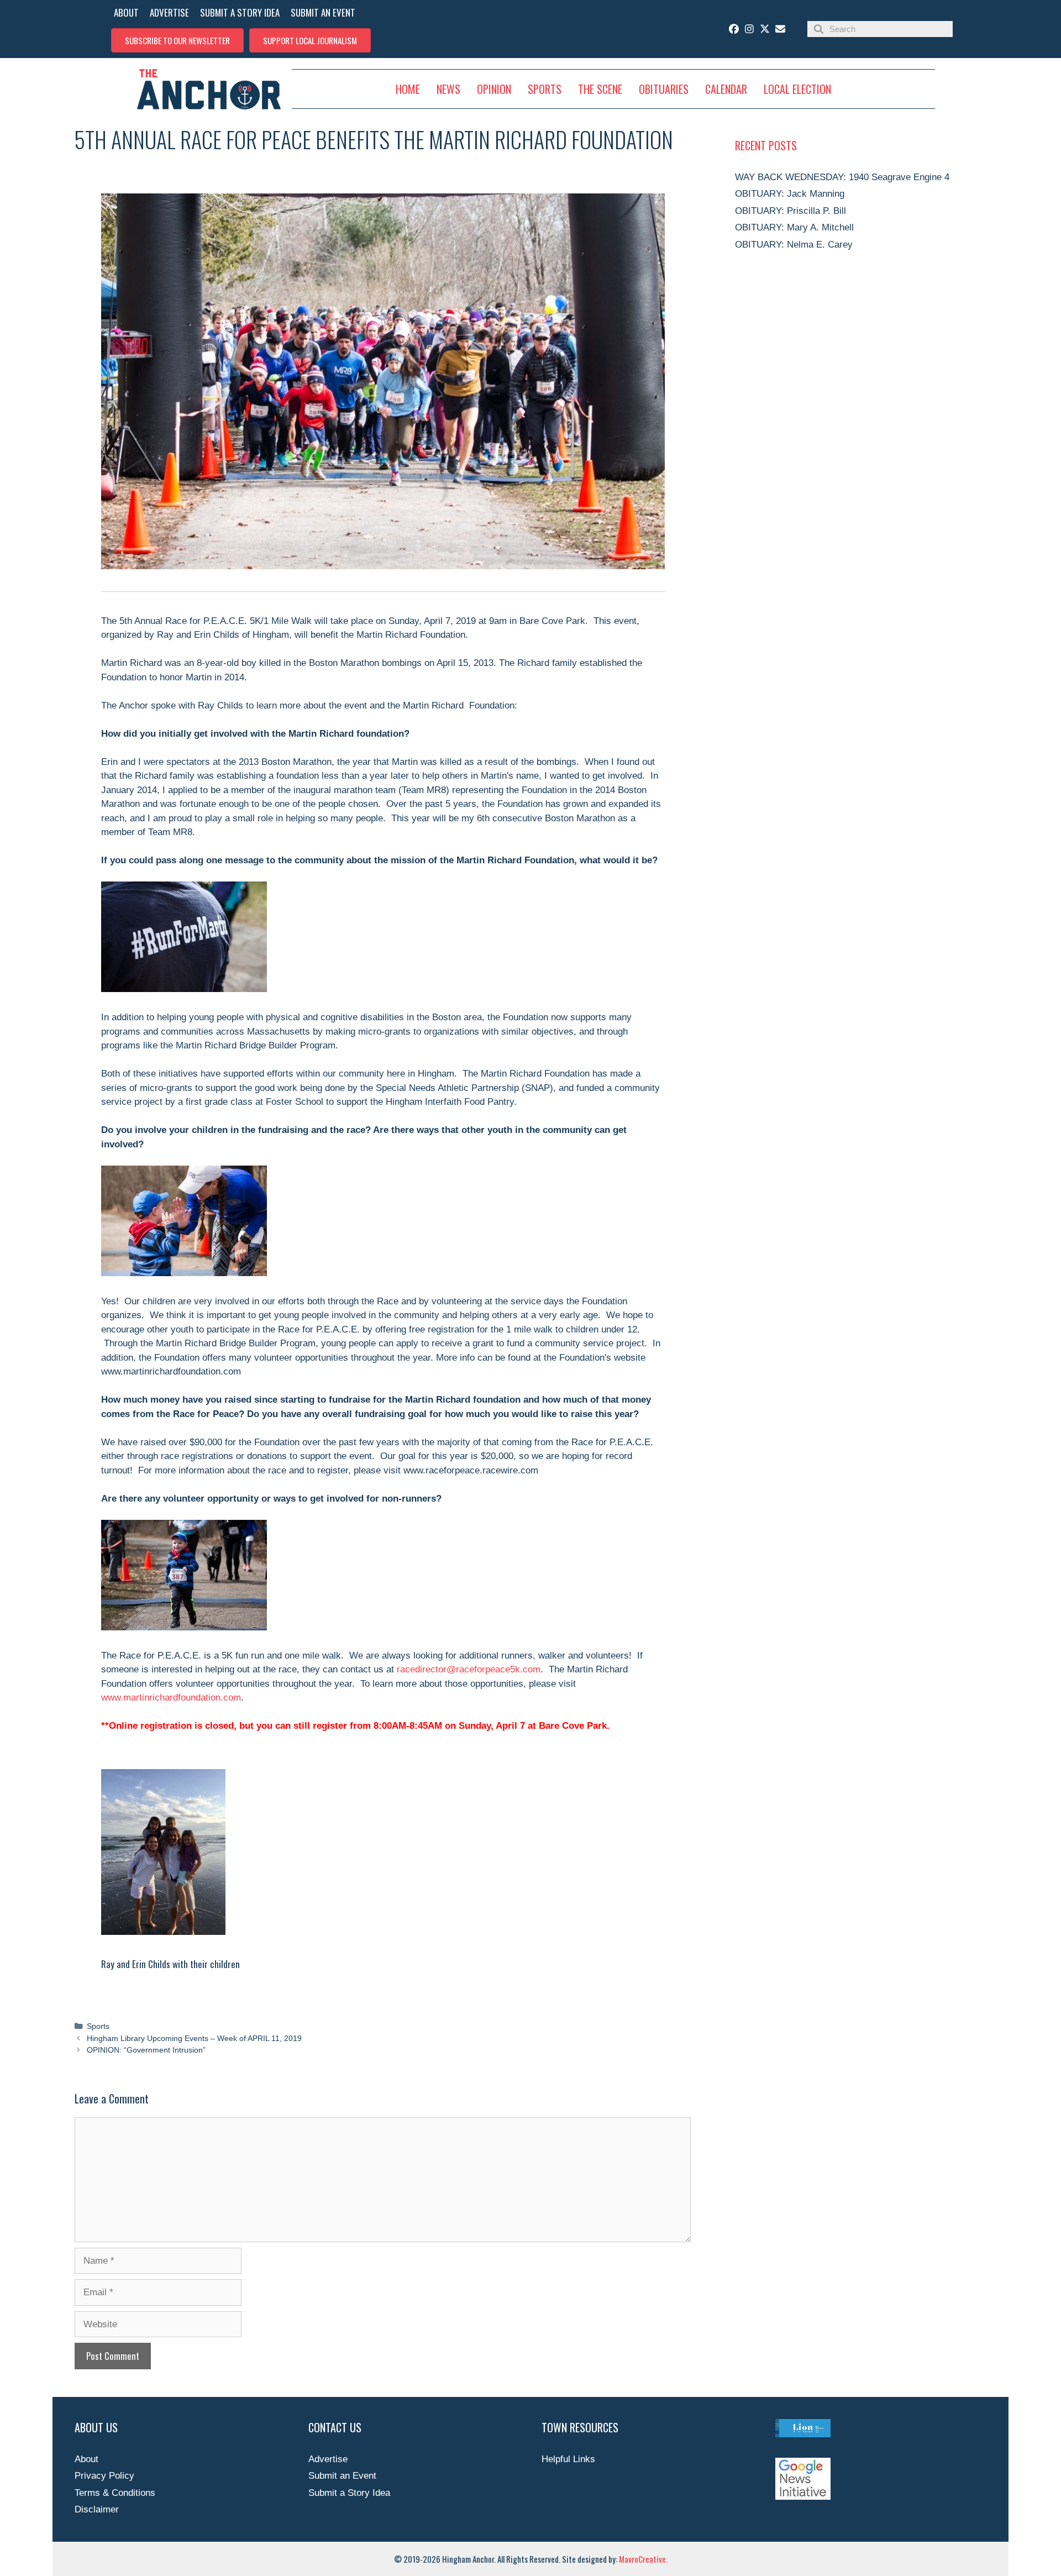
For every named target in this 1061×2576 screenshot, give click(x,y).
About (86, 2459)
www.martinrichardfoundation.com (171, 1698)
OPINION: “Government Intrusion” (146, 2050)
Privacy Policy (104, 2476)
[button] (177, 40)
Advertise (328, 2459)
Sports (98, 2026)
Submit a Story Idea (349, 2493)
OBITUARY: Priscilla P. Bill (791, 211)
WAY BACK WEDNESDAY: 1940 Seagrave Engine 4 (842, 177)
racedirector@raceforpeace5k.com (469, 1669)
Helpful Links (568, 2459)
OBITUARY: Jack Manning (790, 194)
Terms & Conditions (115, 2493)
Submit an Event (342, 2476)
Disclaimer (97, 2509)
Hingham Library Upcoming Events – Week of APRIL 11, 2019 (194, 2038)
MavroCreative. (643, 2559)
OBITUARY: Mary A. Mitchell (794, 227)
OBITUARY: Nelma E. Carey (794, 245)
